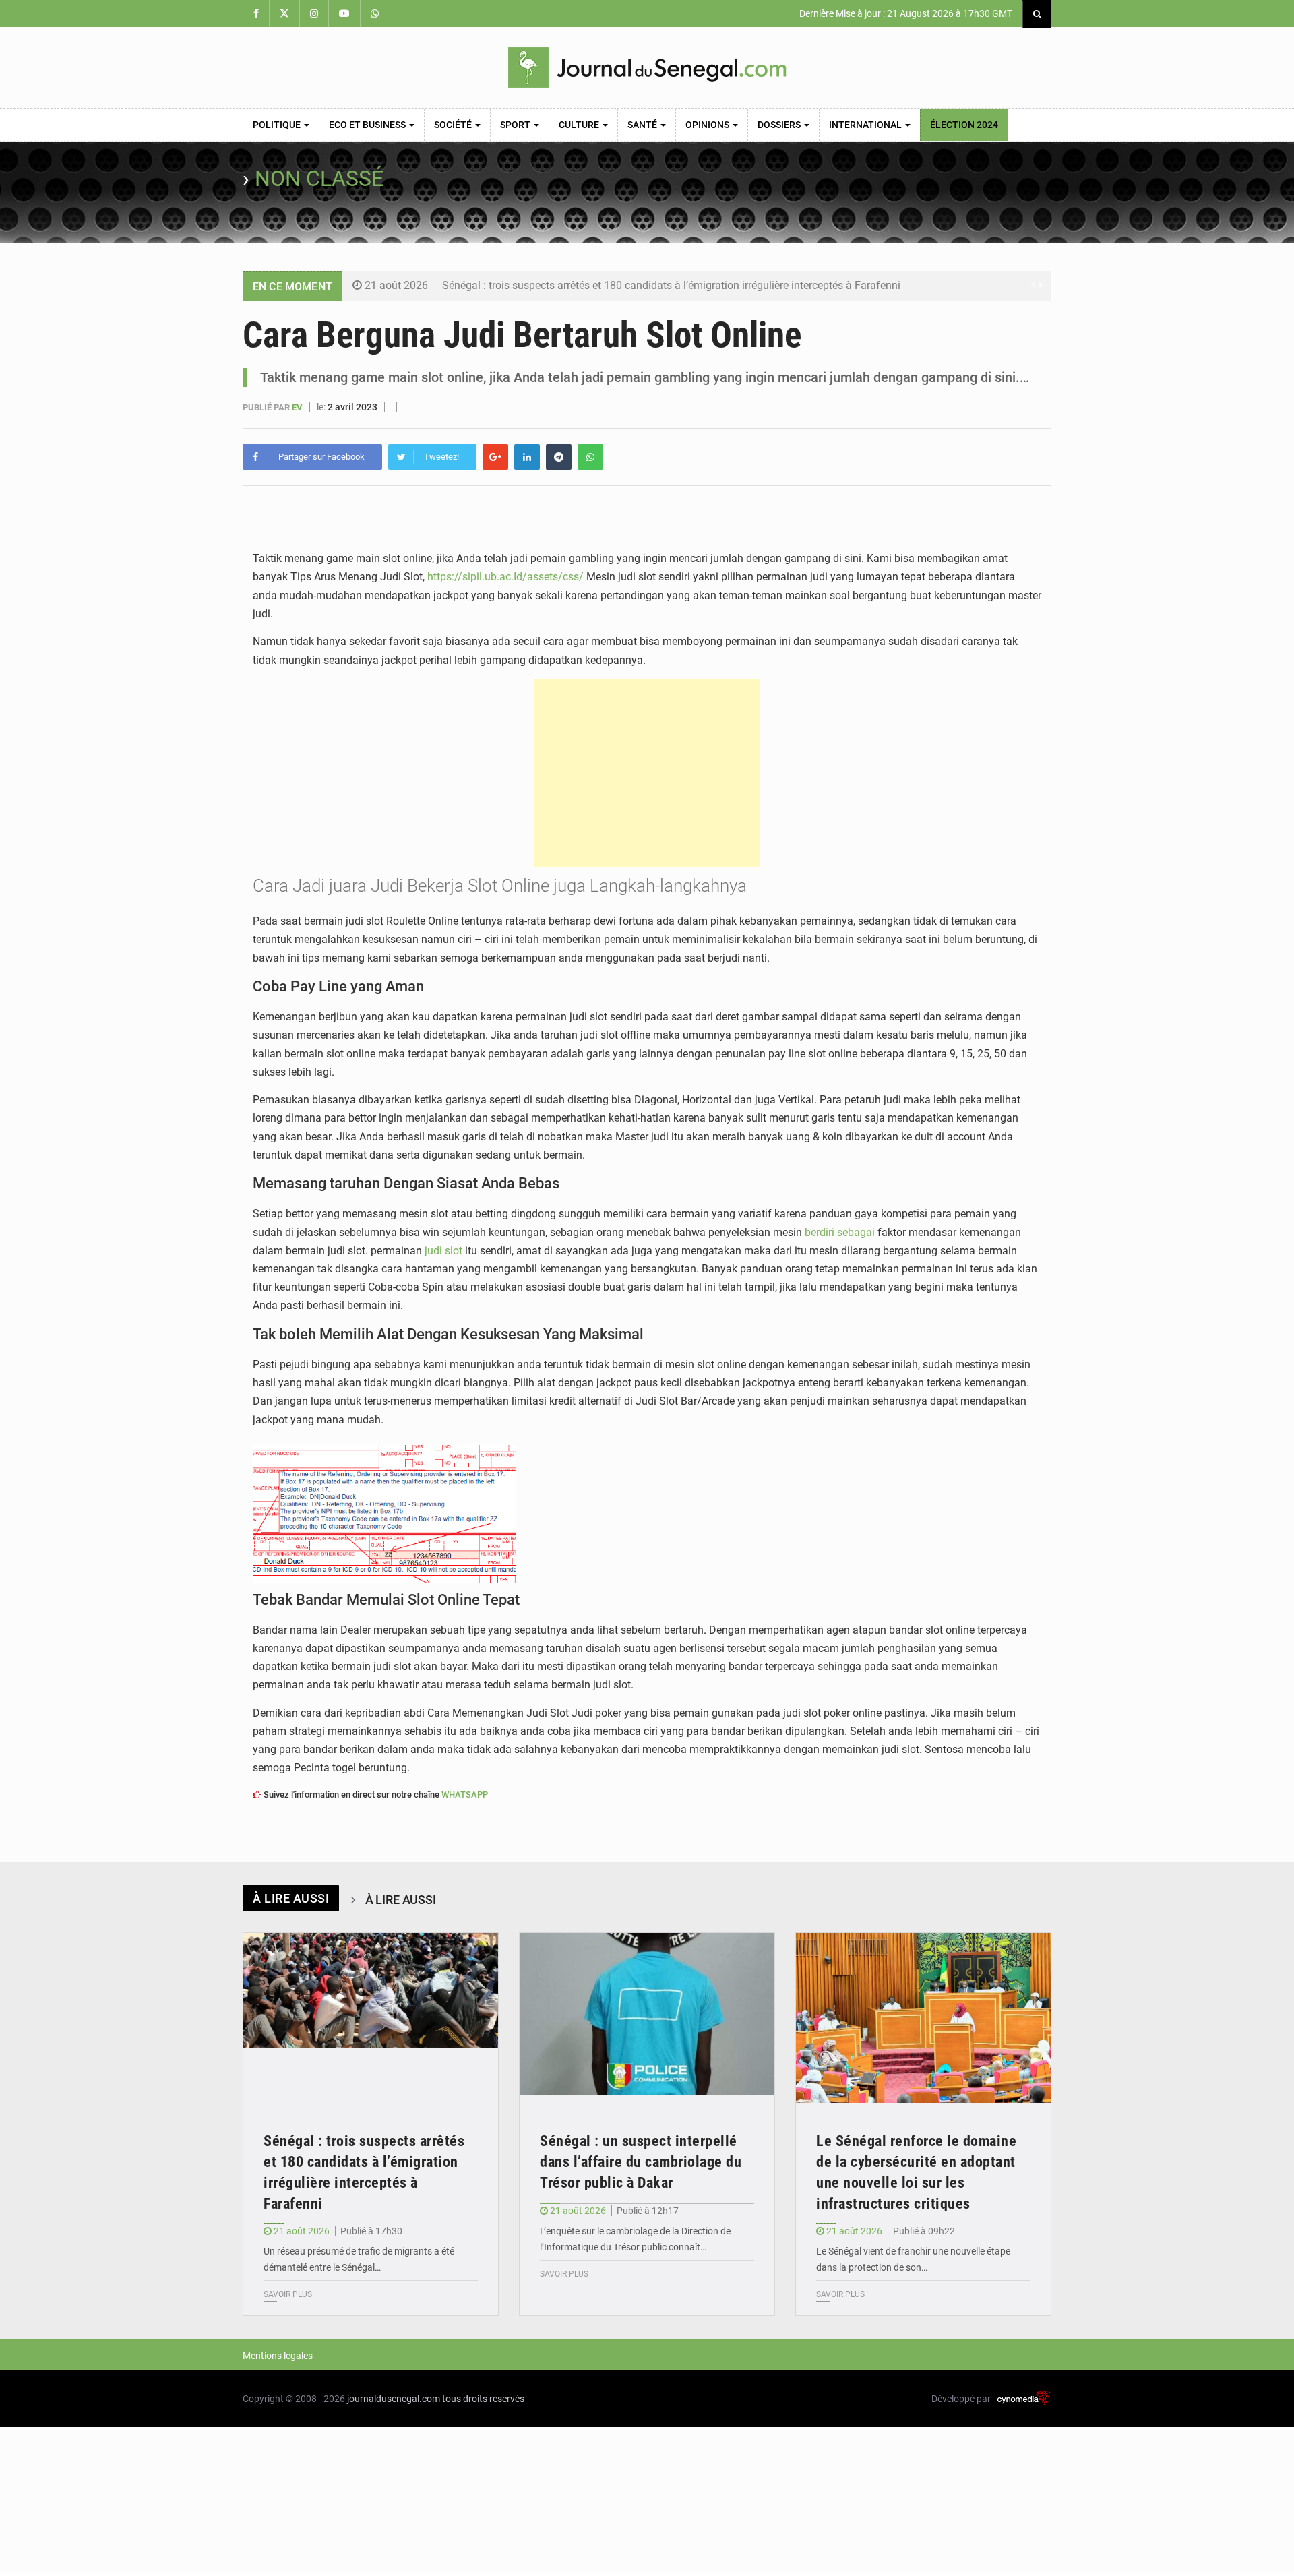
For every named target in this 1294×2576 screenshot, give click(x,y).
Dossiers (780, 125)
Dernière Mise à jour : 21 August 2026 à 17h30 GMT (905, 13)
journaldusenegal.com (394, 2399)
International (866, 125)
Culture (580, 125)
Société (454, 125)
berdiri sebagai (840, 1232)
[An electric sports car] (371, 2018)
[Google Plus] (495, 457)
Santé (643, 125)
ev (298, 407)
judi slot (443, 1251)
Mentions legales (278, 2356)
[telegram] (559, 457)
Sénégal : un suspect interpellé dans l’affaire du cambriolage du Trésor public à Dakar (641, 2162)
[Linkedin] (527, 457)
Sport (516, 125)
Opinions (708, 125)
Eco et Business (368, 125)
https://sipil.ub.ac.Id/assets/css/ (505, 577)
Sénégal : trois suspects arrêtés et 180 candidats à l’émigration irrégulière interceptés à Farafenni (671, 285)
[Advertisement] (647, 773)
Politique (278, 125)
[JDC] (647, 67)
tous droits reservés (483, 2399)
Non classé (319, 179)
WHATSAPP (465, 1795)
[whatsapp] (590, 457)
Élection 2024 (964, 125)
